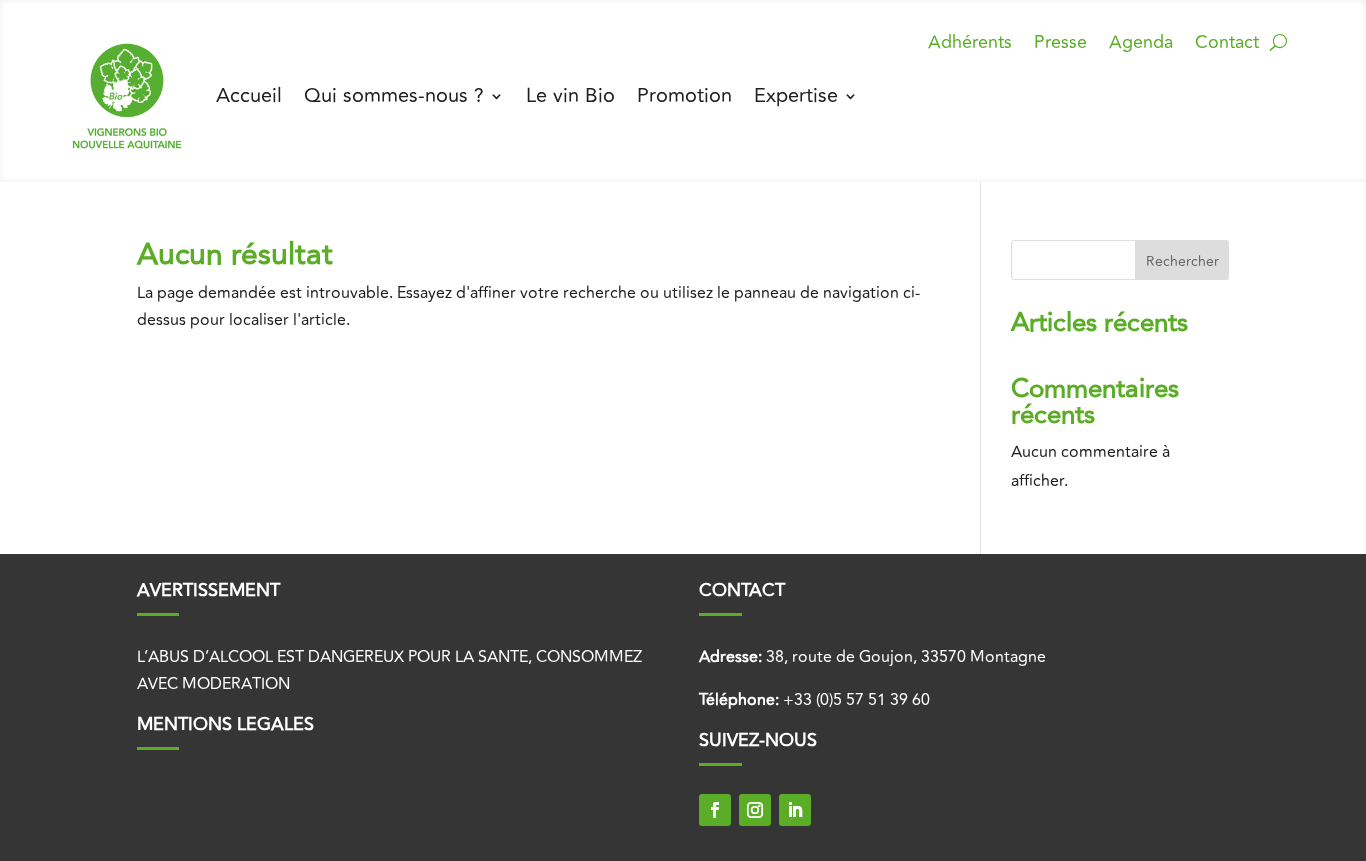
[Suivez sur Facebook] (715, 810)
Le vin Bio (570, 95)
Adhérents (970, 45)
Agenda (1141, 45)
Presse (1060, 45)
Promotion (684, 95)
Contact (1227, 45)
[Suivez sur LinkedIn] (795, 810)
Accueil (249, 95)
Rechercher (1182, 261)
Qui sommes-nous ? (394, 95)
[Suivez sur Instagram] (755, 810)
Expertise (796, 95)
